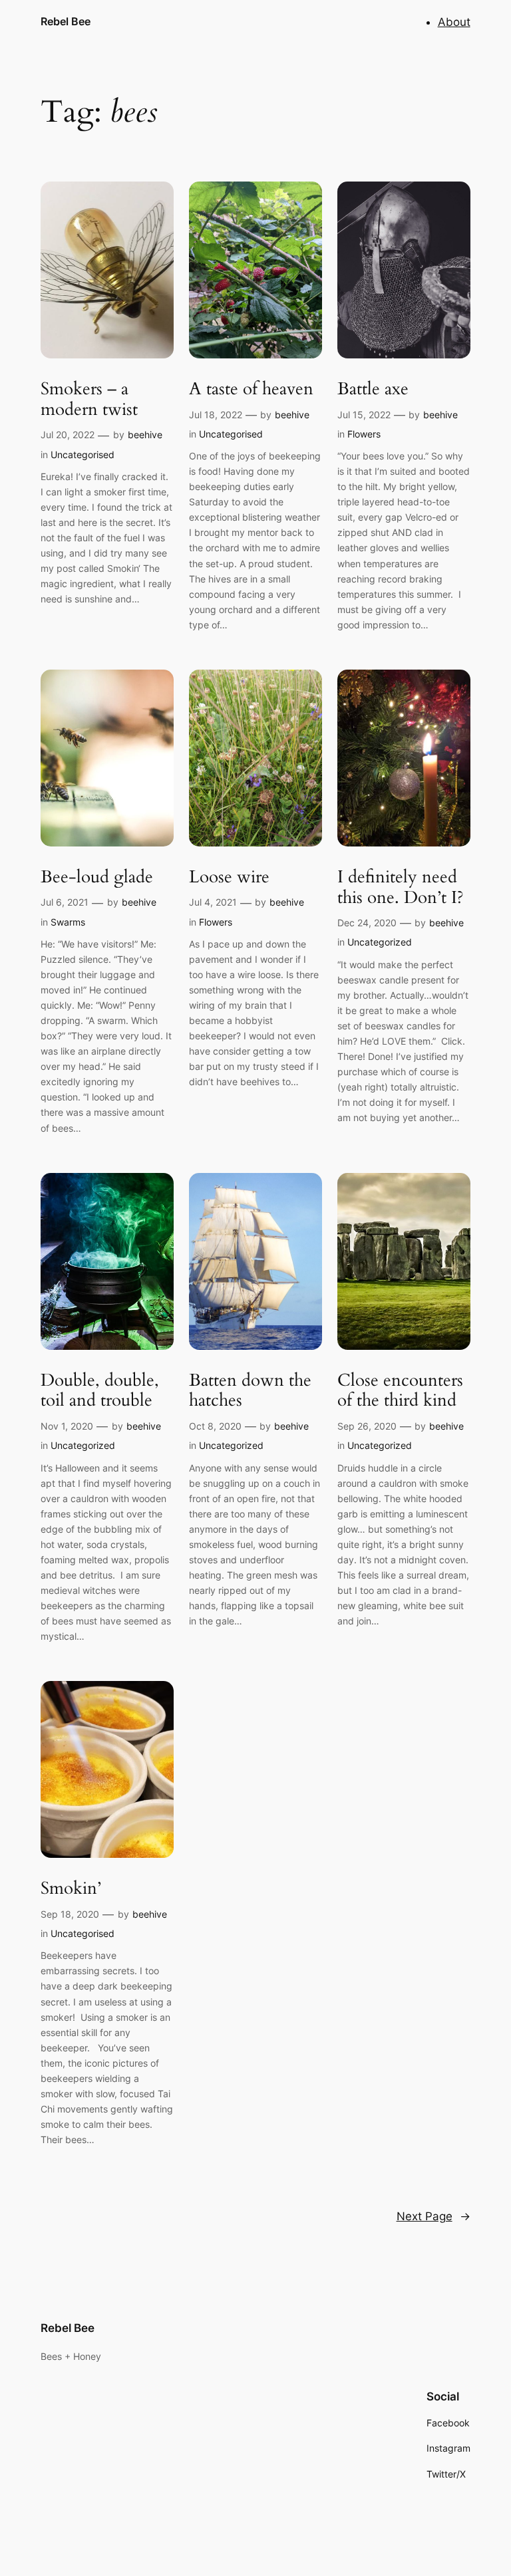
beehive (145, 435)
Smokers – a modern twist (89, 400)
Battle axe (373, 389)
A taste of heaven (251, 389)
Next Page (433, 2216)
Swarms (68, 922)
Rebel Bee (66, 21)
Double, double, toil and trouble (100, 1391)
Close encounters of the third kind (400, 1391)
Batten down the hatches (250, 1391)
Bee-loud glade (97, 877)
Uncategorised (83, 454)
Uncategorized (380, 942)
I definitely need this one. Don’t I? (401, 888)
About (454, 22)
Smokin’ (71, 1889)
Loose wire (229, 877)
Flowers (364, 434)
